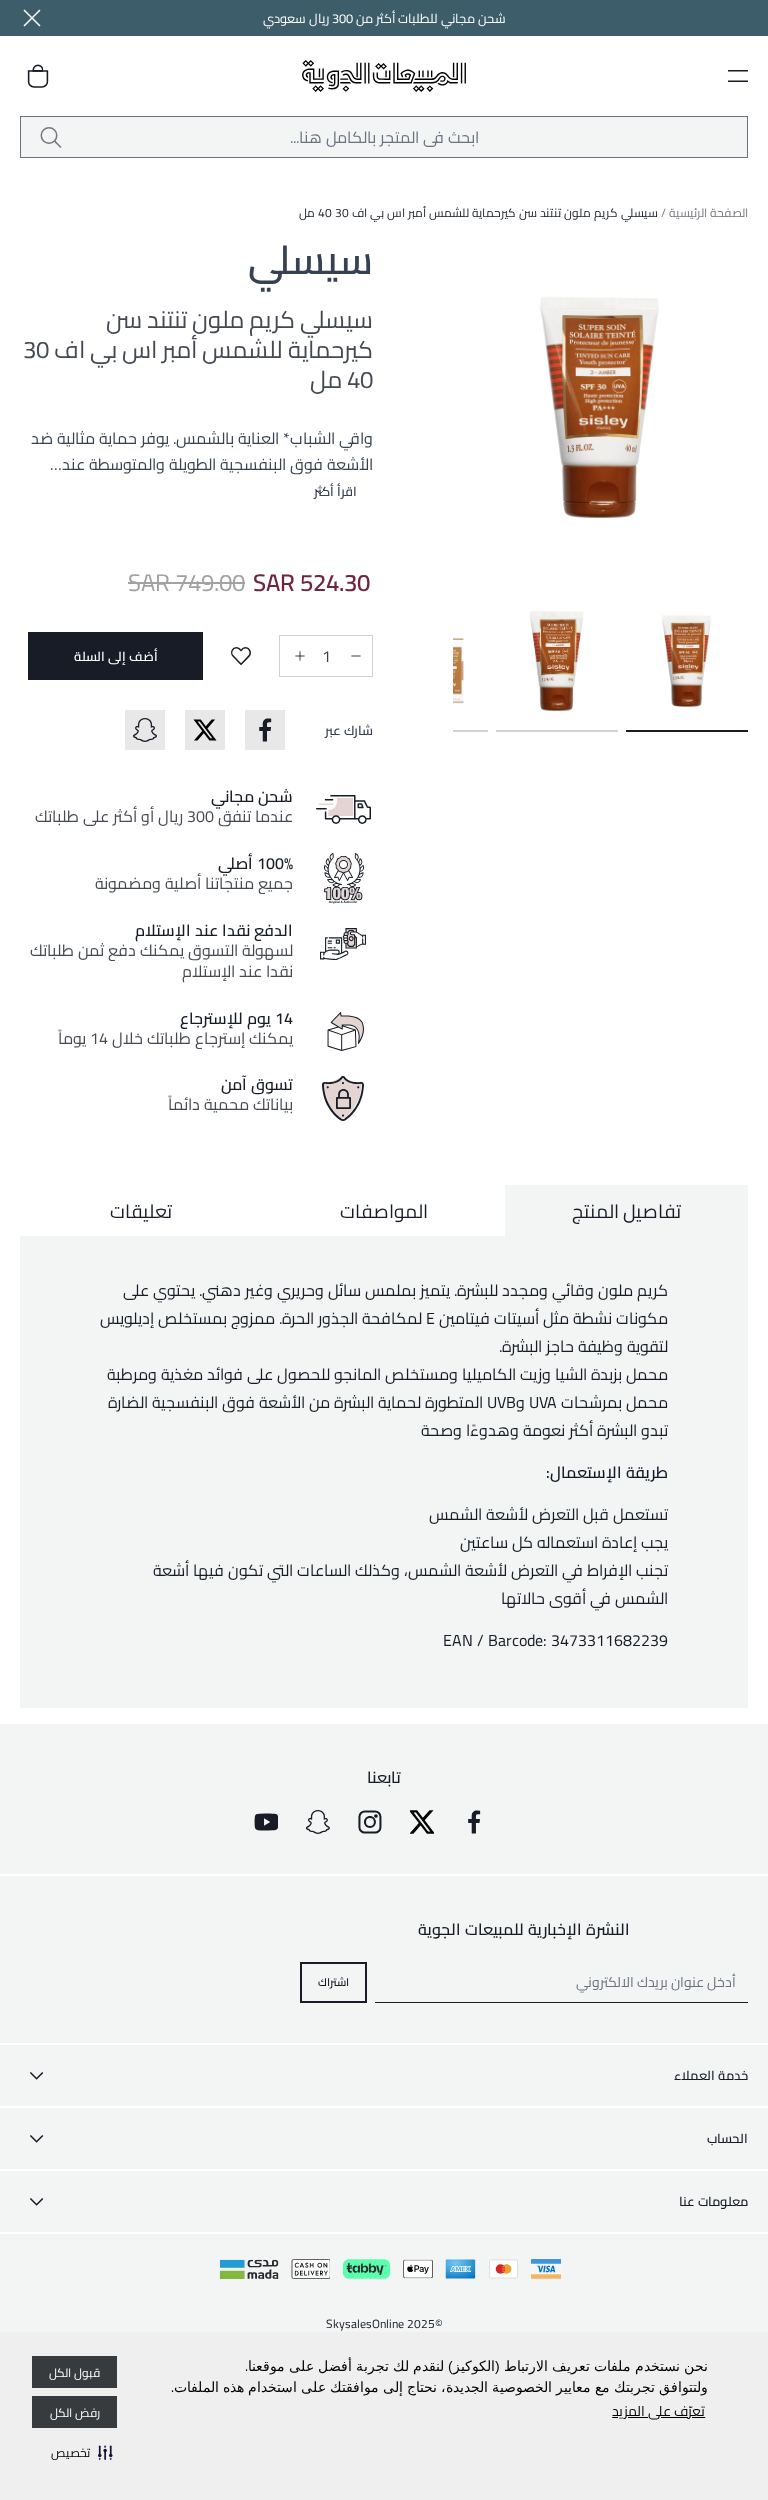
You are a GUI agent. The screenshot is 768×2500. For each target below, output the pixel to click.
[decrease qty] (354, 656)
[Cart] (38, 76)
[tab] (626, 1211)
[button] (82, 2452)
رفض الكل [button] (75, 2412)
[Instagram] (370, 1822)
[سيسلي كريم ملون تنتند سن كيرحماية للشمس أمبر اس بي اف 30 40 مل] (687, 655)
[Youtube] (266, 1822)
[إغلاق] (32, 18)
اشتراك (333, 1982)
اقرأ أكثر (335, 491)
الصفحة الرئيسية (708, 212)
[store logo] (384, 76)
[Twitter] (422, 1822)
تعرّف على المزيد (658, 2411)
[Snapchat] (318, 1822)
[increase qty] (298, 656)
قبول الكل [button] (74, 2372)
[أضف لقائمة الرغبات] (241, 656)
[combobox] (384, 137)
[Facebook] (474, 1822)
